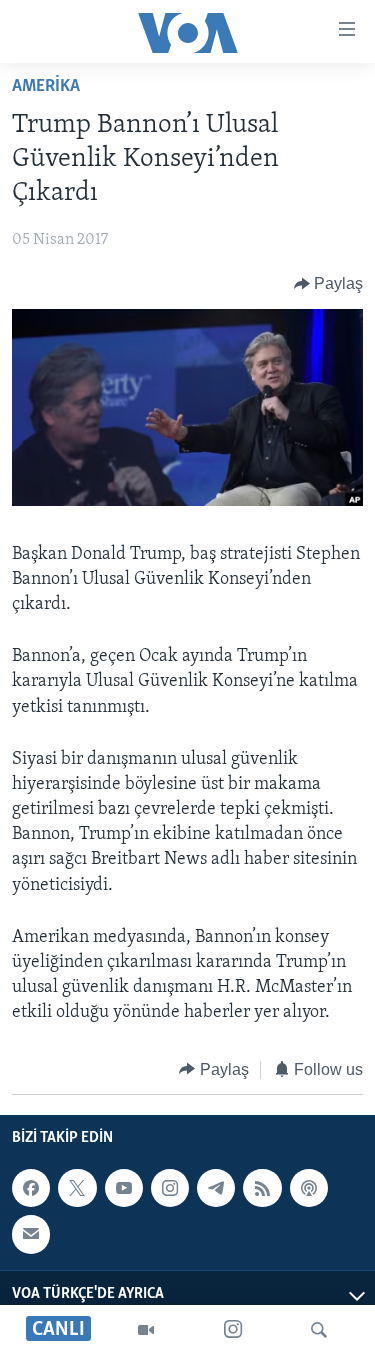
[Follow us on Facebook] (31, 1188)
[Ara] (319, 1330)
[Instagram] (233, 1330)
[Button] (329, 284)
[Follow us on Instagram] (170, 1188)
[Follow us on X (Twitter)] (77, 1188)
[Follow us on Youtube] (124, 1188)
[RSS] (262, 1188)
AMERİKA (46, 87)
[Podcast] (309, 1188)
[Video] (146, 1330)
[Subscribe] (31, 1234)
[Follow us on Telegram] (216, 1188)
